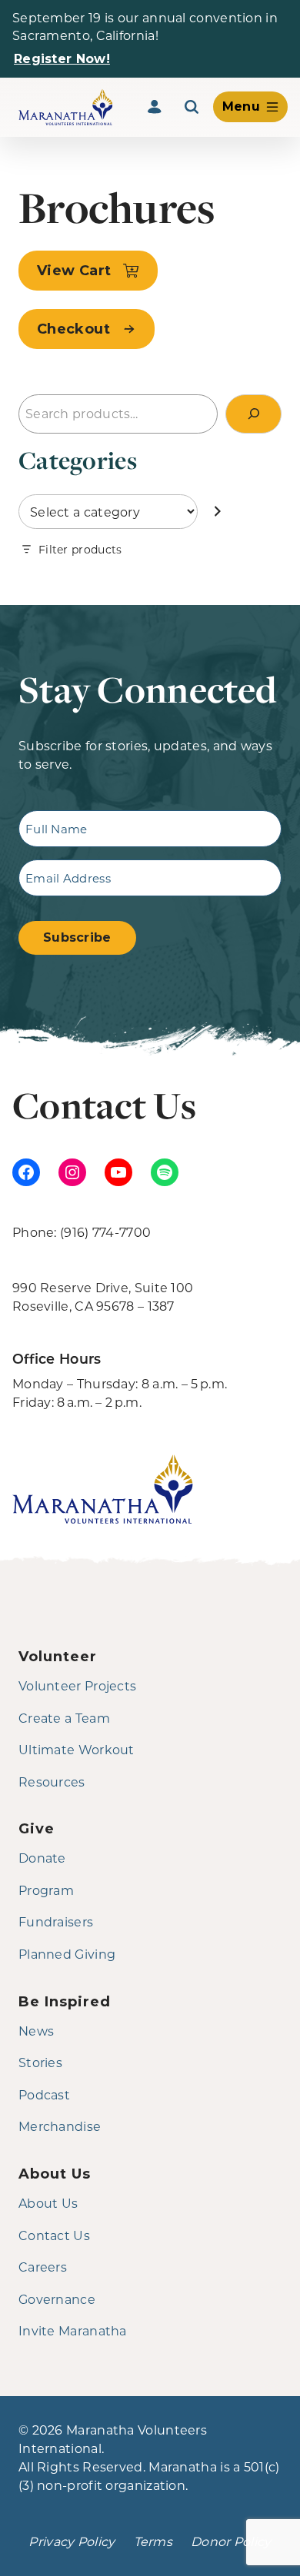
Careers (43, 2267)
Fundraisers (56, 1921)
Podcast (44, 2094)
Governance (57, 2299)
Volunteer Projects (77, 1685)
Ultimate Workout (77, 1749)
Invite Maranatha (73, 2330)
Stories (40, 2062)
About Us (48, 2203)
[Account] (155, 107)
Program (46, 1890)
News (36, 2031)
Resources (52, 1782)
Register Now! (62, 59)
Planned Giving (67, 1954)
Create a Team (64, 1718)
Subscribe (77, 937)
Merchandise (60, 2126)
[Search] (192, 107)
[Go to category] (218, 512)
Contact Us (54, 2235)
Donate (42, 1858)
